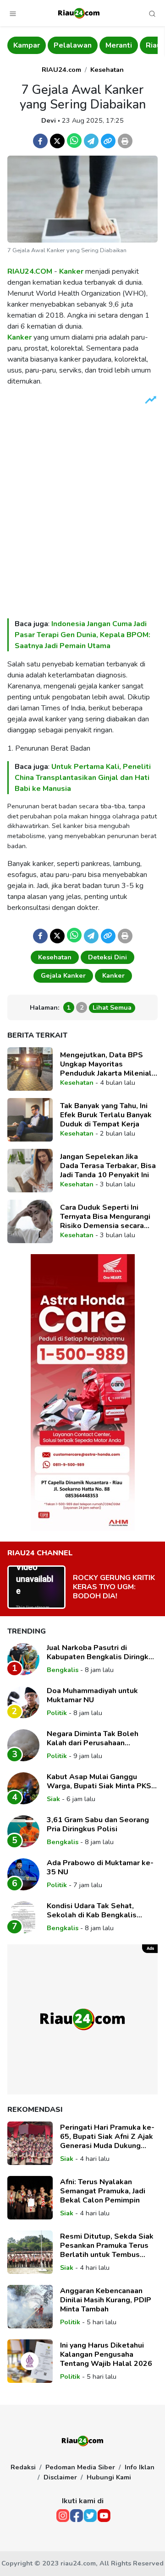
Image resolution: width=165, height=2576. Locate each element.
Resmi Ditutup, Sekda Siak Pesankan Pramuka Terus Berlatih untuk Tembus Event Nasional (107, 2246)
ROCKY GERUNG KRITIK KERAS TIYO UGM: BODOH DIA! (114, 1587)
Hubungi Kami (109, 2477)
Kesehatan (107, 70)
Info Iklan (140, 2467)
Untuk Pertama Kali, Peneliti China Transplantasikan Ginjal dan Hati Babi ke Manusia (83, 778)
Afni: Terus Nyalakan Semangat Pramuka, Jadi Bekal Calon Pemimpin (103, 2191)
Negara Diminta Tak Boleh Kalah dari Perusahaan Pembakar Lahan (93, 1738)
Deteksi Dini (107, 957)
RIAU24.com (61, 70)
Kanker (71, 271)
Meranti (79, 45)
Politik (57, 1713)
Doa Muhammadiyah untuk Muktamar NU (92, 1695)
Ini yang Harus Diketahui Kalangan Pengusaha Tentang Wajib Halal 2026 (106, 2354)
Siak (53, 1799)
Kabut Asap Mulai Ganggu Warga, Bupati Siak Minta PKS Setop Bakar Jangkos (99, 1781)
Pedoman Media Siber (80, 2467)
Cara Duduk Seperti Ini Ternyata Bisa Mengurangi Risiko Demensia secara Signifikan (105, 1217)
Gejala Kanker (63, 975)
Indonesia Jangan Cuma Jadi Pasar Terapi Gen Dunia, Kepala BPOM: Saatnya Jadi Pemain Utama (82, 635)
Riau (113, 45)
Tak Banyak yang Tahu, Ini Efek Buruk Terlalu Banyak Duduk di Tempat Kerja (106, 1115)
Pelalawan (33, 45)
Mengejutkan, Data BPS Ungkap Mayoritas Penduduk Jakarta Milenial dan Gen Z (106, 1064)
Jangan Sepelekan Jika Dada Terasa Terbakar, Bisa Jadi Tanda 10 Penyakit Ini (108, 1166)
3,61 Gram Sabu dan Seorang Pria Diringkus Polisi (98, 1824)
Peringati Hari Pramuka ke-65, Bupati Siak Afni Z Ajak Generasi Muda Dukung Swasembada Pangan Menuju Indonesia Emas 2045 (107, 2137)
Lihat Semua (112, 1007)
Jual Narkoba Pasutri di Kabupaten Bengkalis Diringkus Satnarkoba (102, 1652)
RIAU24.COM (30, 271)
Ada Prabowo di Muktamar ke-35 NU (100, 1867)
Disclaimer (60, 2477)
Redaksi (23, 2467)
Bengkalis (63, 1670)
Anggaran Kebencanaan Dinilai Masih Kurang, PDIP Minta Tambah (106, 2300)
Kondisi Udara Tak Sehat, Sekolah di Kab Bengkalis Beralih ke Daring (92, 1910)
